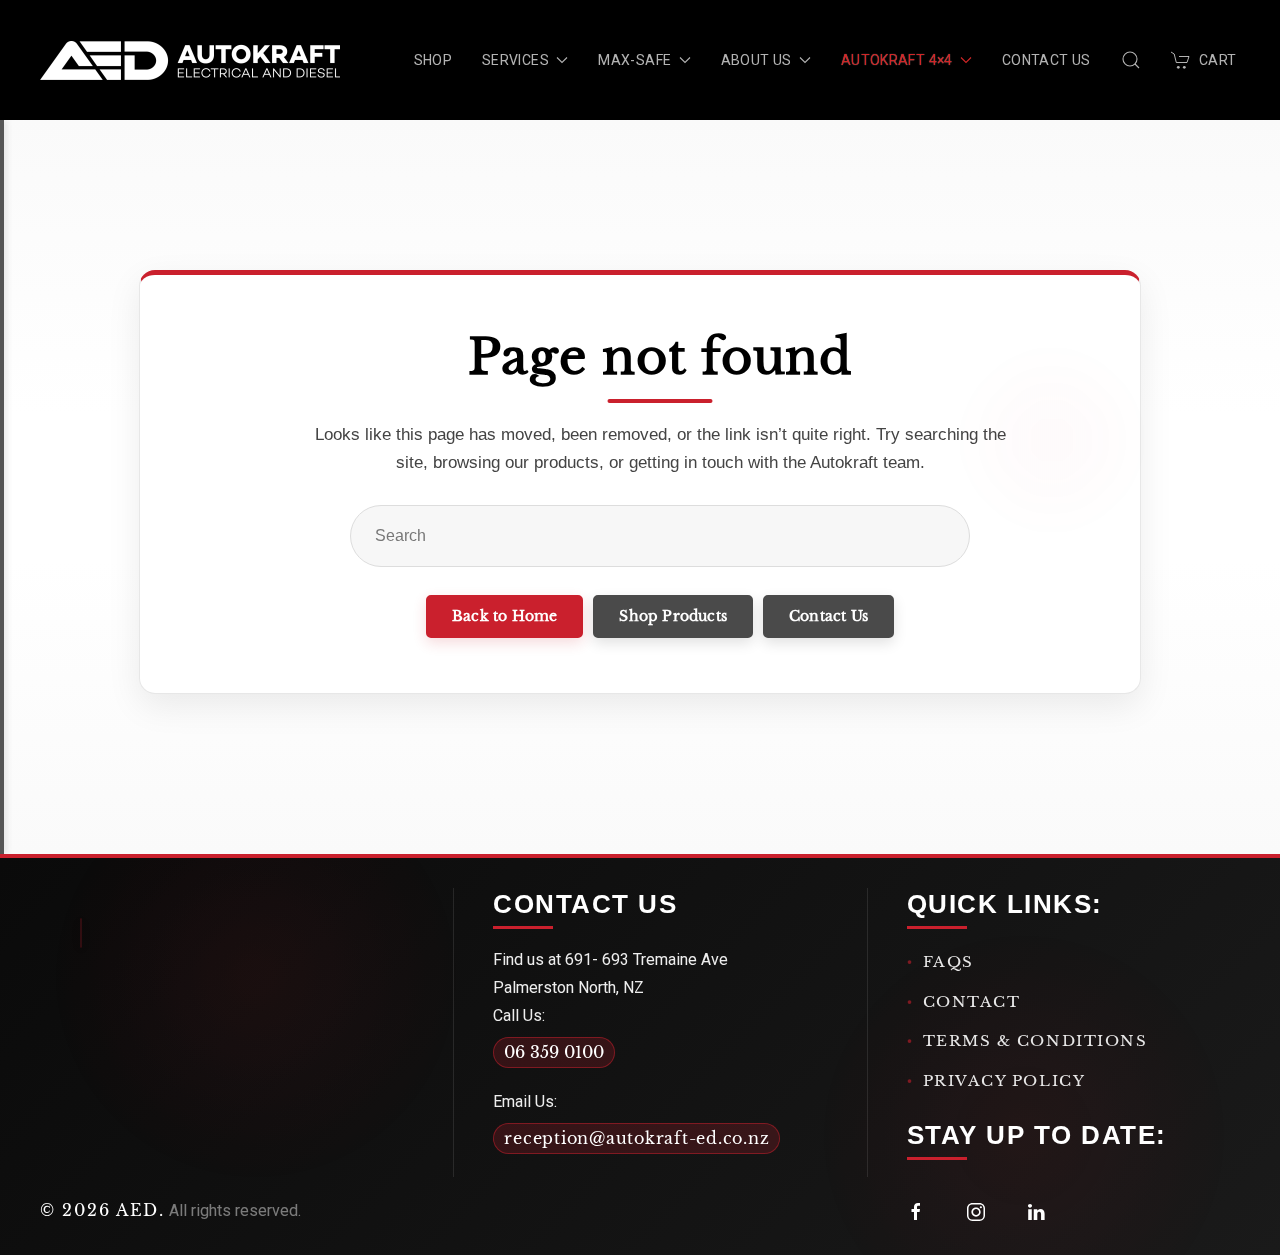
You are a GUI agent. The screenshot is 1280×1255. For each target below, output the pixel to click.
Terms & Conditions (1035, 1040)
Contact (972, 1001)
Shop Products (673, 616)
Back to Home (504, 616)
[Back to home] (190, 60)
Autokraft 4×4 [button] (897, 60)
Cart (1217, 60)
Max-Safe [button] (634, 60)
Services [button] (515, 60)
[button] (1131, 60)
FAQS (948, 961)
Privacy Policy (1004, 1080)
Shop (433, 60)
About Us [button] (756, 60)
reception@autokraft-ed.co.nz (636, 1138)
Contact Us (1046, 60)
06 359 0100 (554, 1052)
